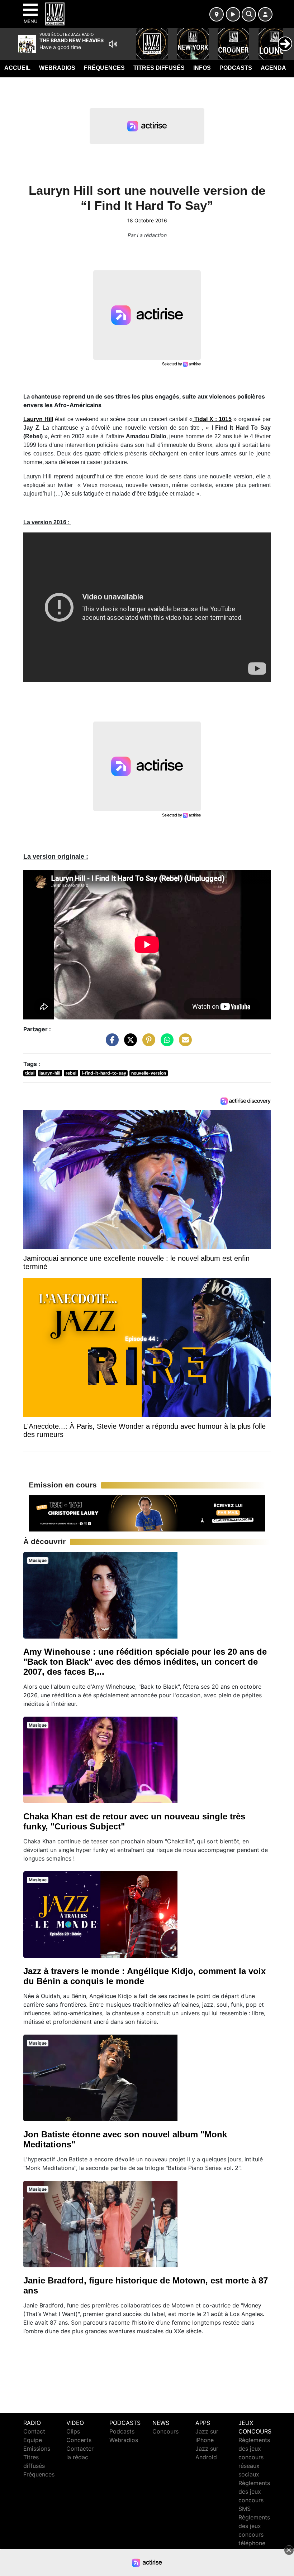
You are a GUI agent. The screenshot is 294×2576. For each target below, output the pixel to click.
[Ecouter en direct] (233, 14)
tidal (30, 1073)
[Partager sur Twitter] (129, 1043)
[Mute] (113, 44)
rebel (71, 1073)
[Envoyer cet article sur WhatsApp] (165, 1043)
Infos (202, 68)
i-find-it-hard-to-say (104, 1073)
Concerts (79, 2440)
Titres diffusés (159, 68)
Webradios (57, 68)
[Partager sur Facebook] (110, 1043)
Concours (165, 2431)
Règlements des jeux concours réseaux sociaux (254, 2457)
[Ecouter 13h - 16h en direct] (147, 1513)
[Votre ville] (217, 14)
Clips (73, 2431)
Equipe (33, 2440)
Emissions (37, 2449)
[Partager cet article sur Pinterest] (147, 1043)
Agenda (273, 68)
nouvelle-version (149, 1073)
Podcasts (236, 68)
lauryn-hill (50, 1073)
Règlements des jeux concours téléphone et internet (254, 2534)
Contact (34, 2431)
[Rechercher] (249, 14)
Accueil (17, 68)
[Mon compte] (265, 14)
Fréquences (104, 68)
